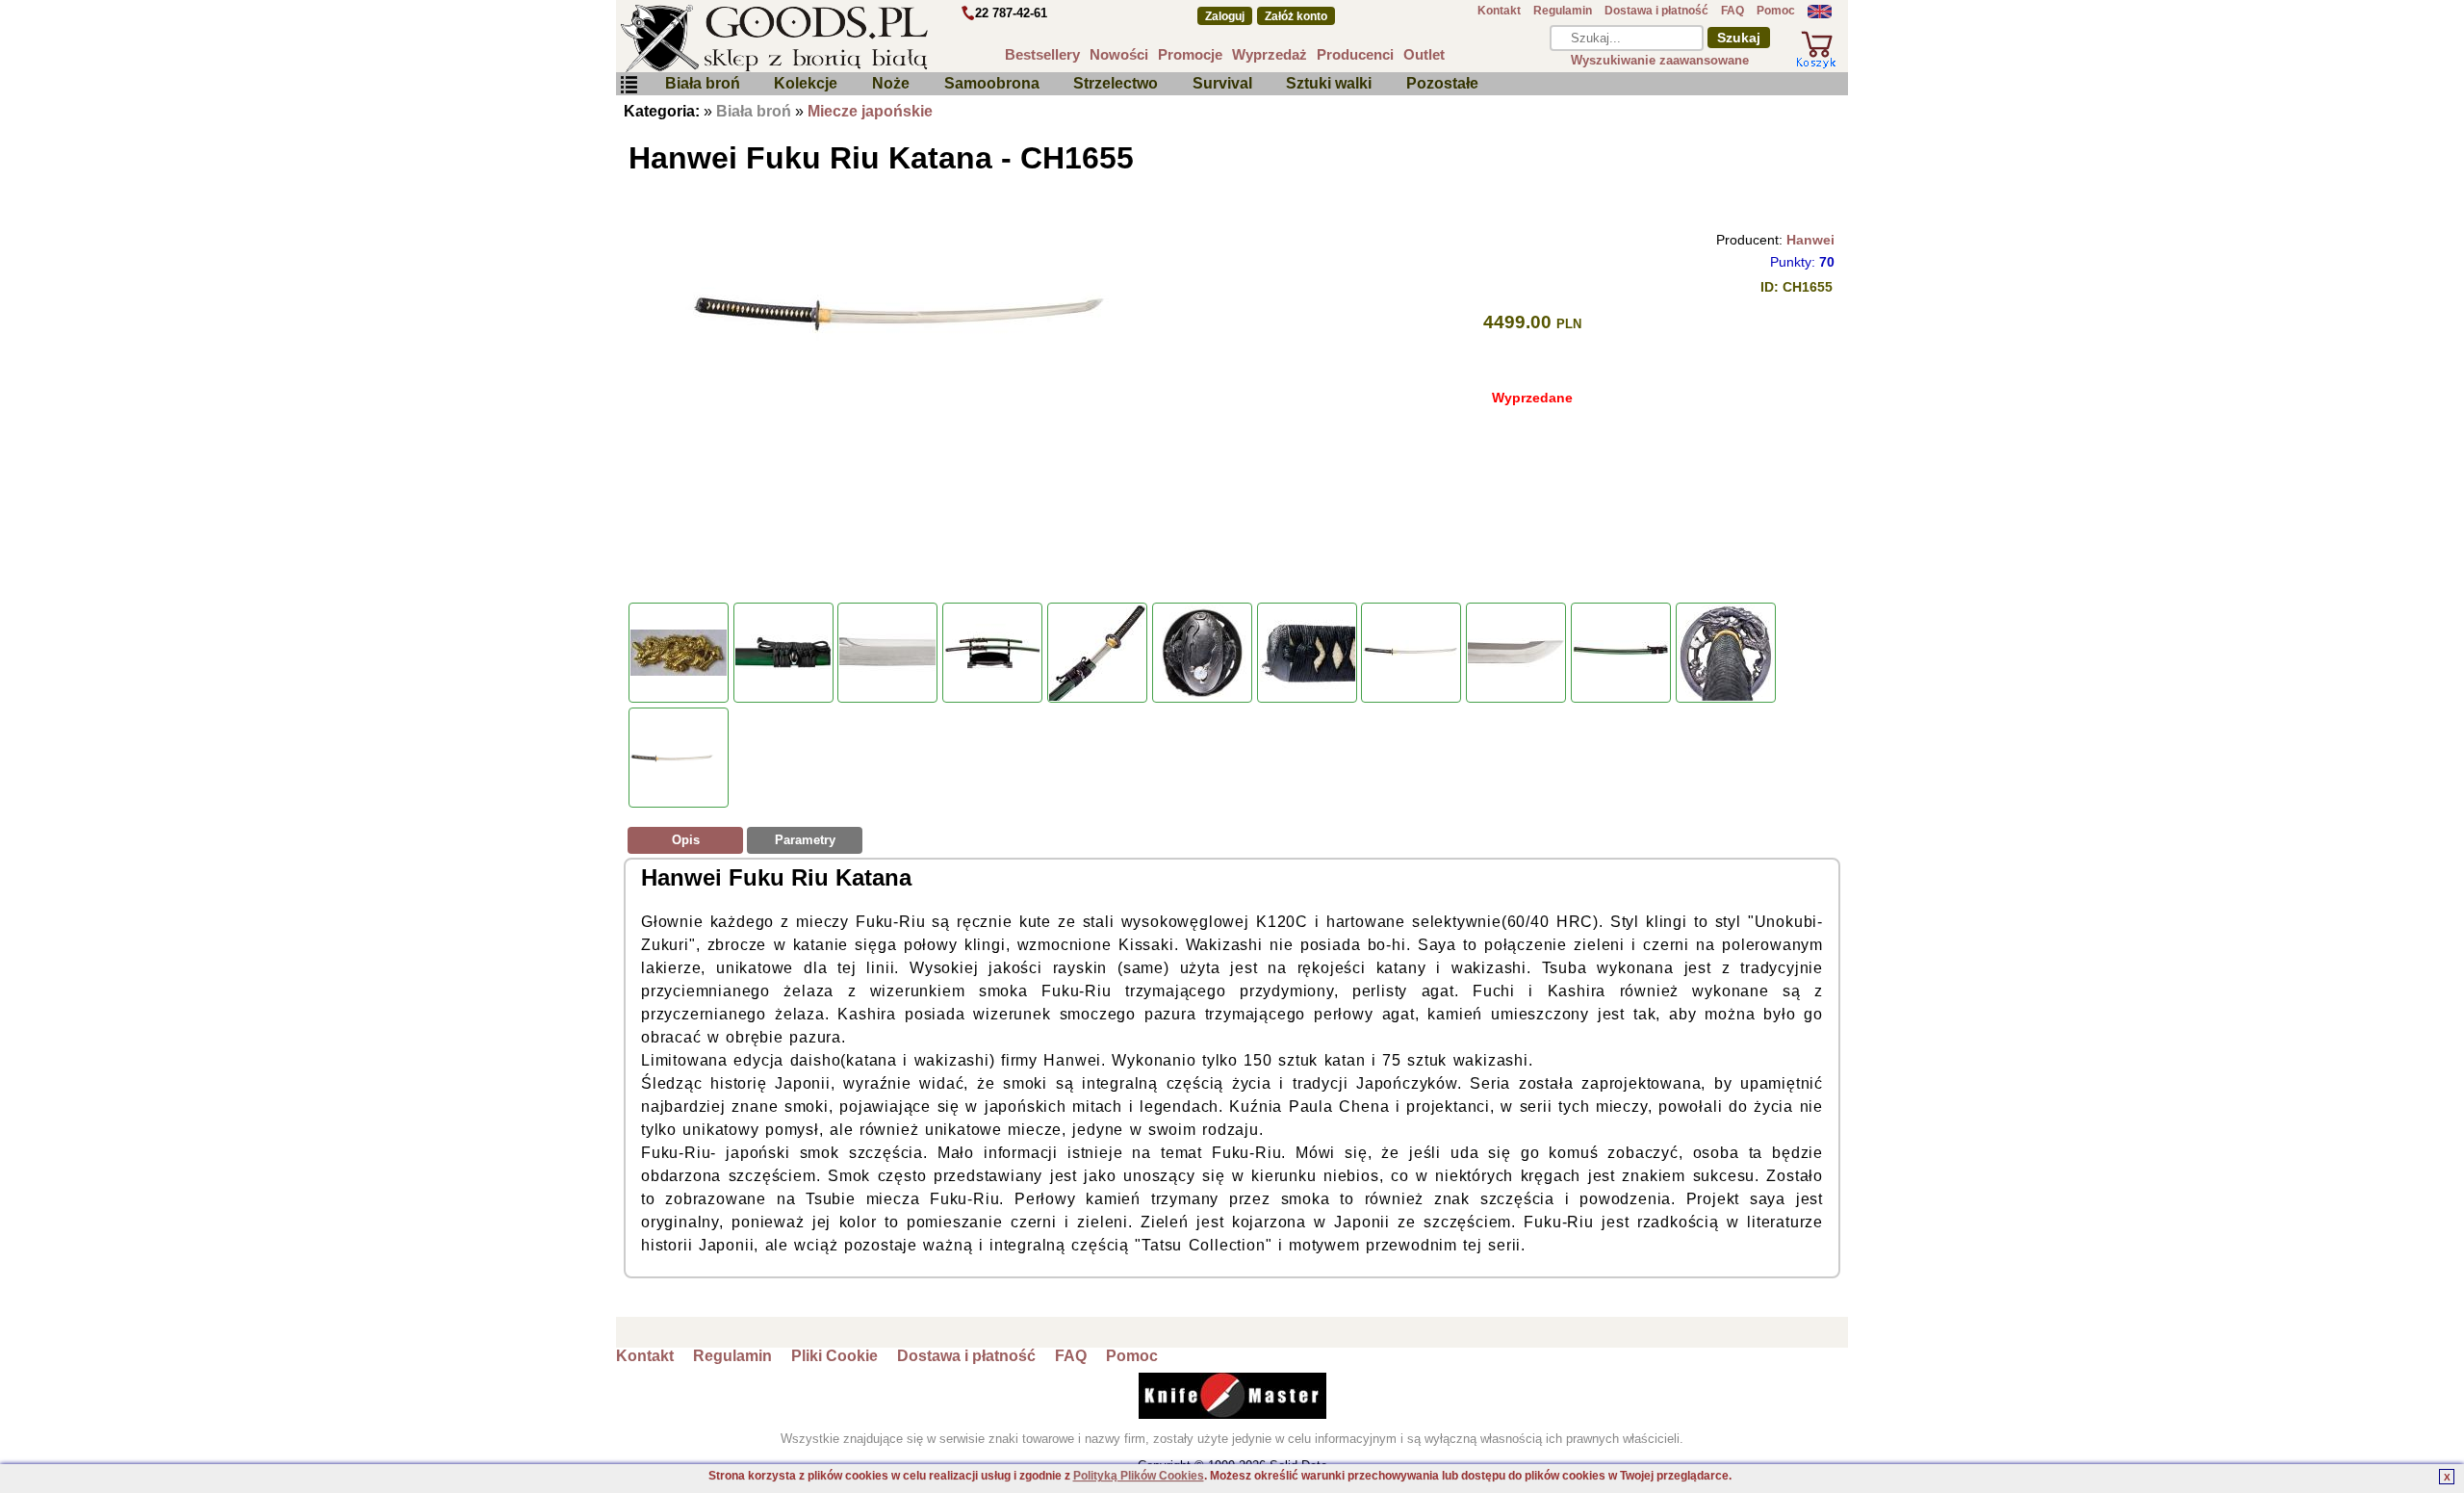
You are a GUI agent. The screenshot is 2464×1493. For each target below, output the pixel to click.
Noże (891, 83)
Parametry (805, 840)
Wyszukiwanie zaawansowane (1660, 60)
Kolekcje (806, 83)
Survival (1222, 83)
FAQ (1732, 11)
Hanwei (1810, 240)
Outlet (1424, 54)
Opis (686, 840)
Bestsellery (1042, 54)
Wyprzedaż (1270, 54)
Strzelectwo (1116, 83)
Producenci (1355, 54)
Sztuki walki (1329, 83)
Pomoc (1776, 11)
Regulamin (1563, 11)
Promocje (1190, 54)
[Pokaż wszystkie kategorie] (629, 85)
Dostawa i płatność (1656, 11)
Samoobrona (992, 83)
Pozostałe (1442, 83)
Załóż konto (1296, 16)
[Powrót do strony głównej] (832, 39)
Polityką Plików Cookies (1139, 1476)
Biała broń (703, 83)
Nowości (1119, 54)
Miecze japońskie (870, 111)
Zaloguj (1225, 16)
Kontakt (1499, 11)
